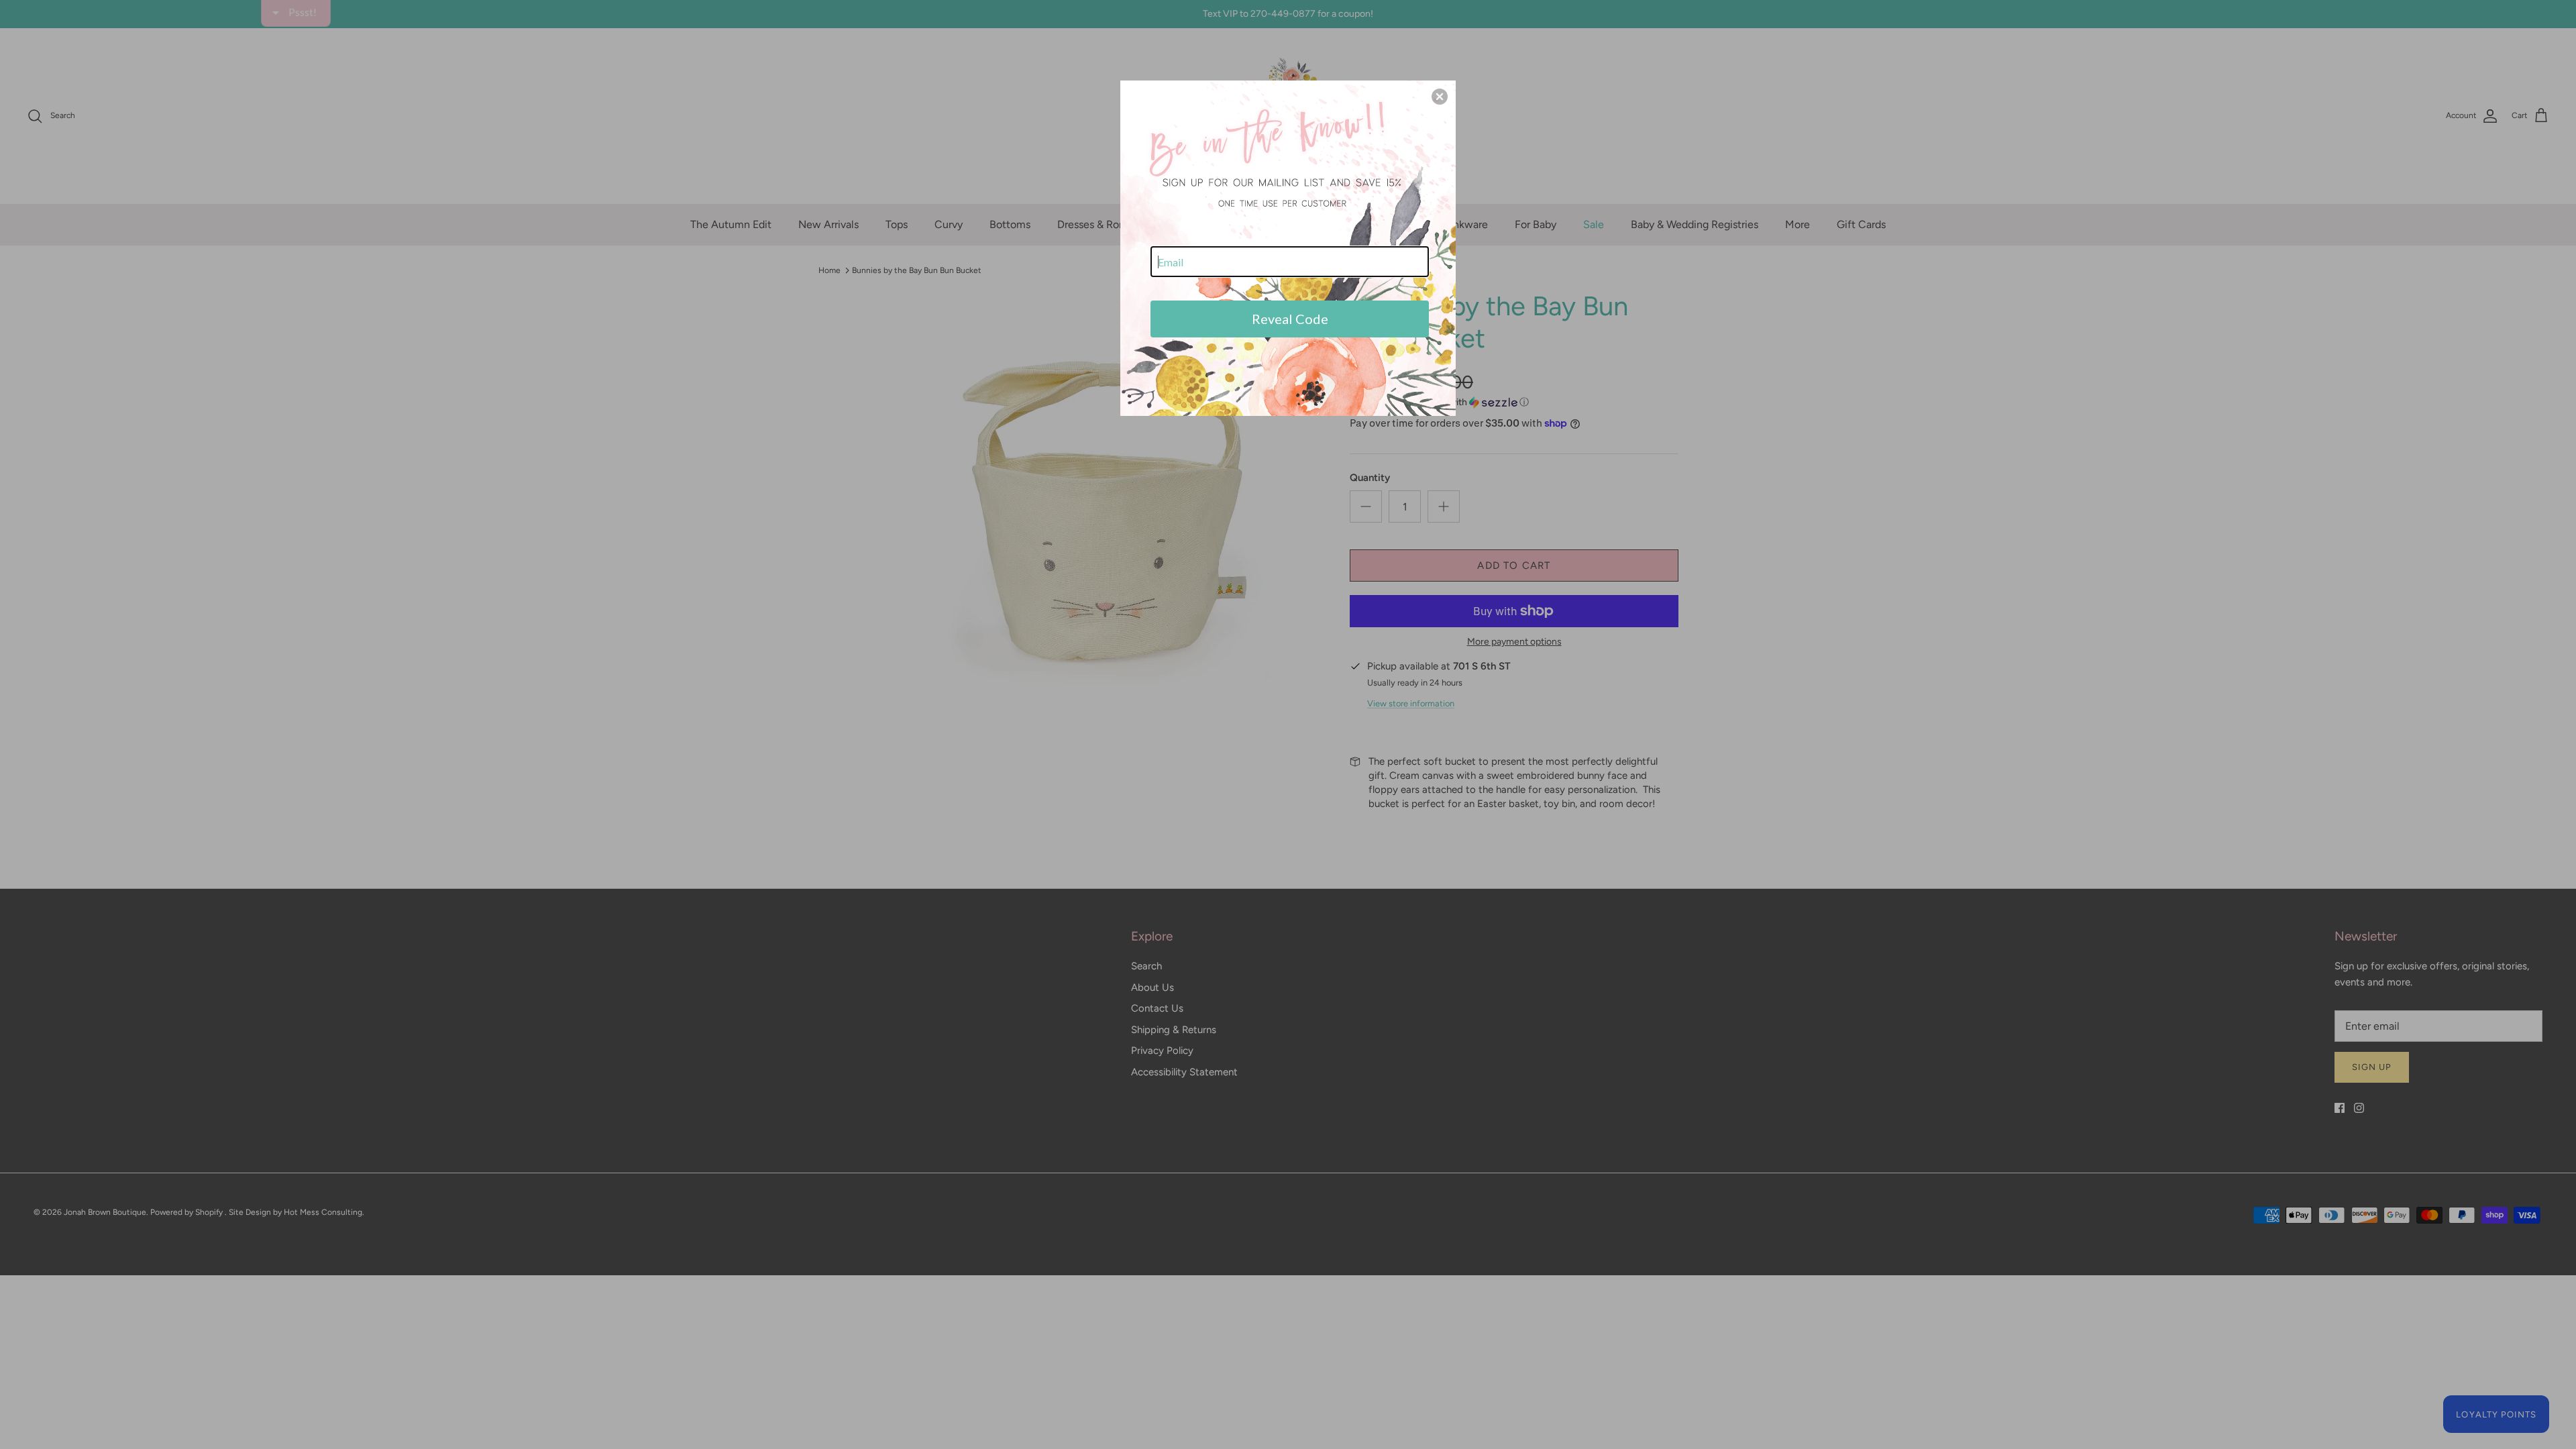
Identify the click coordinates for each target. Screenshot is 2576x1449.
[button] (1440, 97)
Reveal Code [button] (1290, 319)
